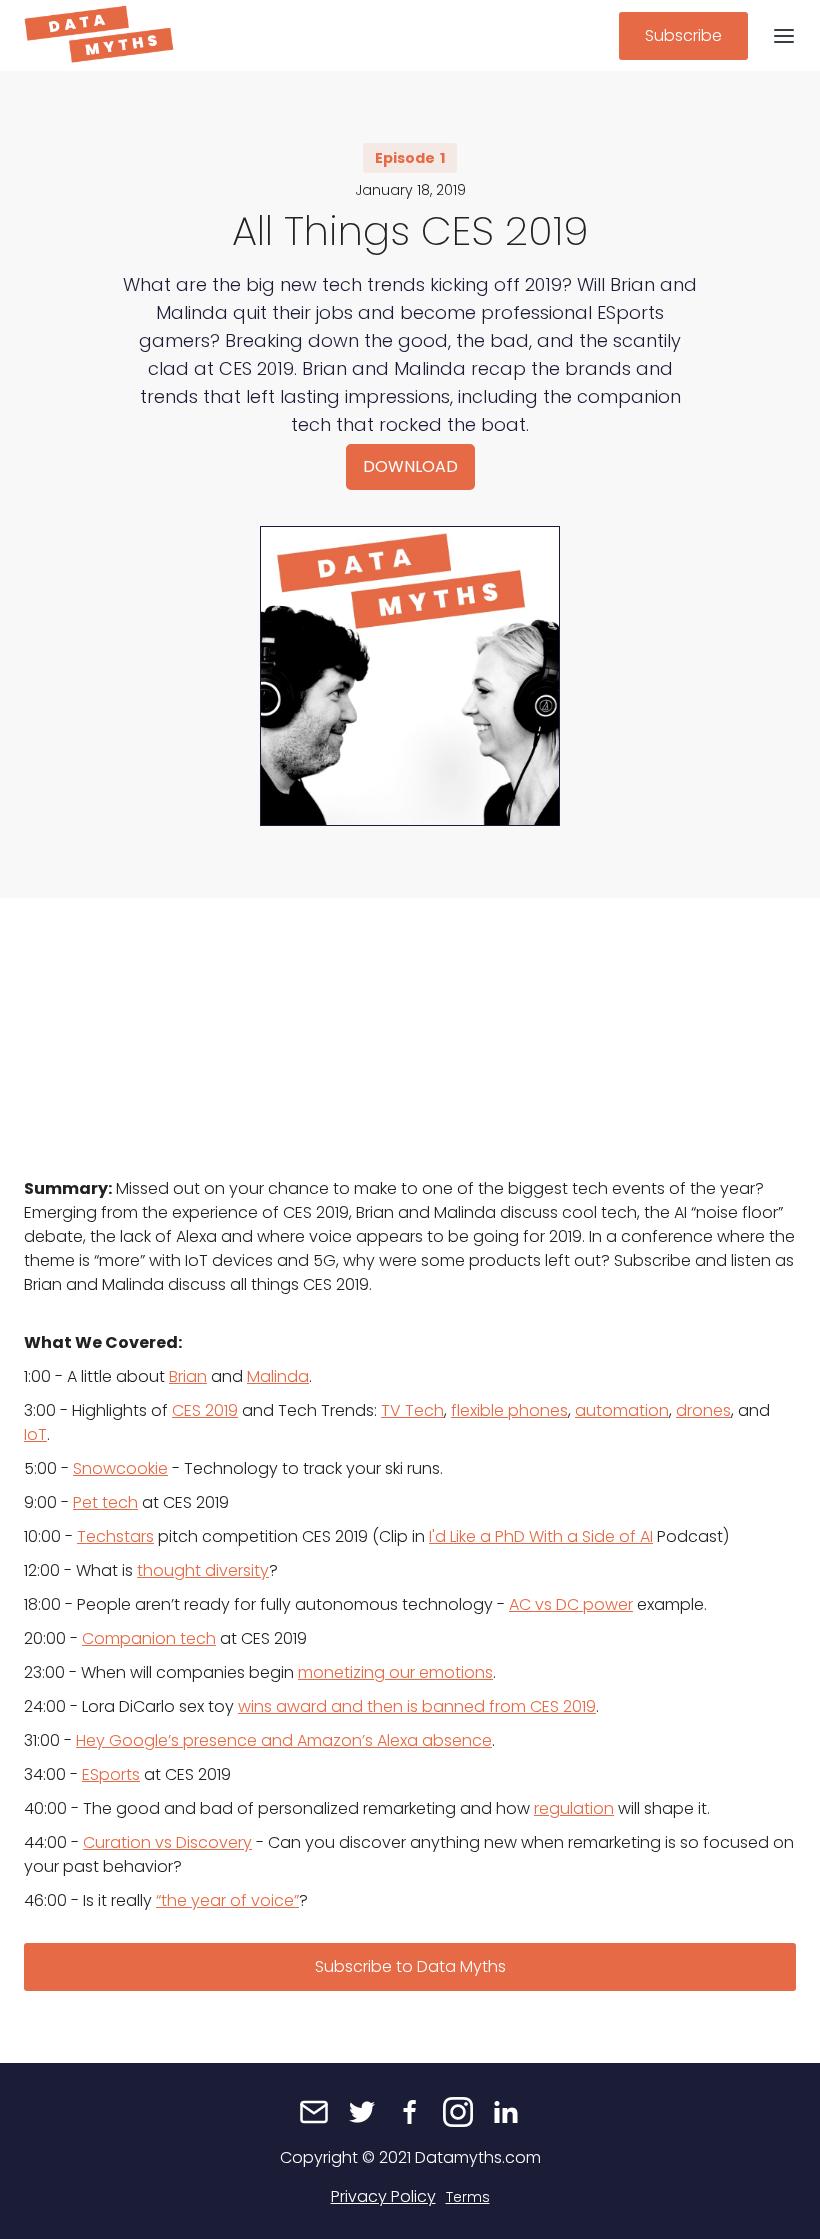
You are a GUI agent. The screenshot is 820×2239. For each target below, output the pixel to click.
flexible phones (509, 1410)
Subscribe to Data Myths (410, 1966)
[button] (784, 35)
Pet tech (105, 1502)
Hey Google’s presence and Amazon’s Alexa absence (284, 1740)
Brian (188, 1376)
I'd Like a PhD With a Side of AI (541, 1536)
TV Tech (412, 1410)
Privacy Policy (383, 2196)
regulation (574, 1808)
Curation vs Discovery (167, 1842)
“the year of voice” (227, 1900)
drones (703, 1410)
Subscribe (683, 35)
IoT (35, 1434)
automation (622, 1410)
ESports (111, 1774)
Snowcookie (120, 1468)
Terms (468, 2197)
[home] (99, 35)
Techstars (115, 1536)
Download (410, 466)
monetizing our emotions (395, 1672)
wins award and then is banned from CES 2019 (417, 1706)
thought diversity (203, 1570)
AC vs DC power (571, 1604)
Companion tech (149, 1638)
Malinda (278, 1376)
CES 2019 (205, 1410)
